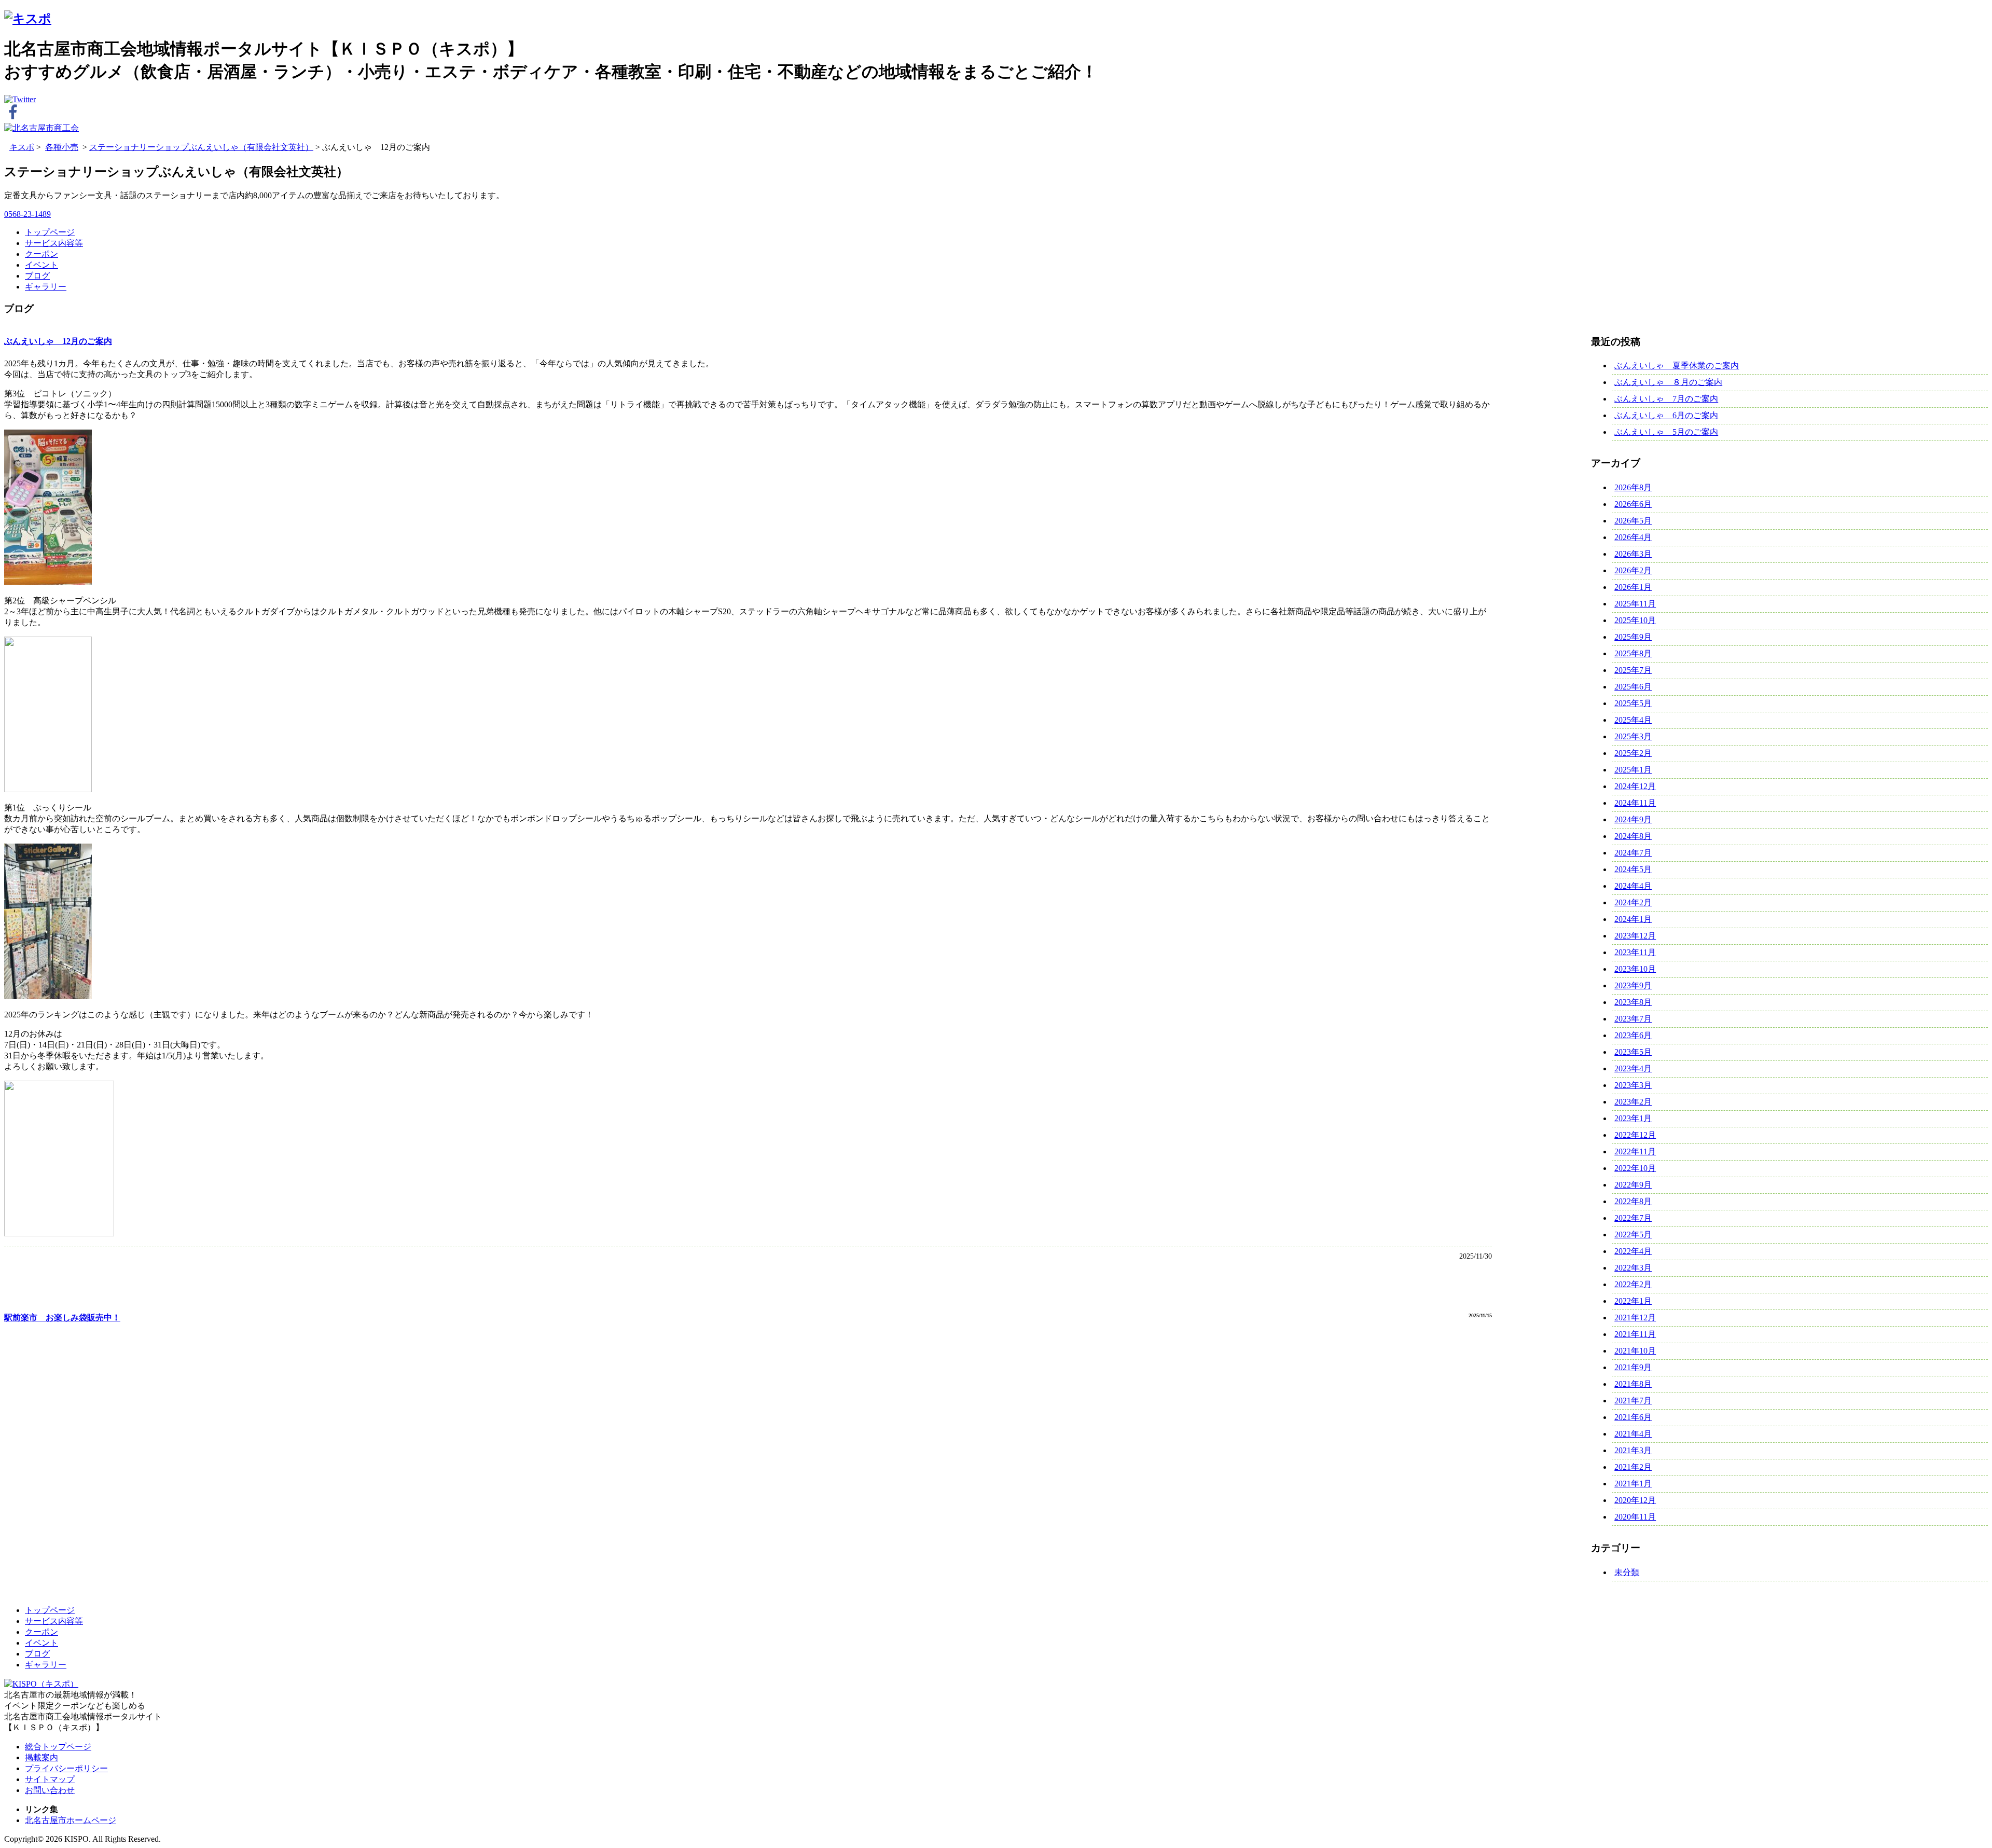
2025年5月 (1633, 703)
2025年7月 (1633, 670)
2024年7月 (1633, 853)
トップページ (50, 232)
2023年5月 (1633, 1052)
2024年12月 (1635, 786)
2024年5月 (1633, 869)
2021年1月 (1633, 1484)
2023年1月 (1633, 1118)
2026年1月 (1633, 587)
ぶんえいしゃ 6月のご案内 (1666, 415)
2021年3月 (1633, 1450)
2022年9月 (1633, 1185)
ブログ (37, 276)
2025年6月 (1633, 687)
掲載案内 (41, 1757)
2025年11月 (1635, 604)
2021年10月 (1635, 1351)
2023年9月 (1633, 985)
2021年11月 (1635, 1334)
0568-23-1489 (27, 214)
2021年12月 (1635, 1318)
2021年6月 (1633, 1417)
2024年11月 (1635, 803)
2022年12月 (1635, 1135)
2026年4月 (1633, 537)
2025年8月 (1633, 653)
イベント (41, 265)
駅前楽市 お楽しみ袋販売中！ (62, 1318)
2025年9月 (1633, 637)
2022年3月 (1633, 1268)
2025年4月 (1633, 720)
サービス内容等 (54, 243)
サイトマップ (50, 1779)
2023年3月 (1633, 1085)
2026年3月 (1633, 554)
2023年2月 (1633, 1102)
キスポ (22, 147)
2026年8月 (1633, 487)
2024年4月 (1633, 886)
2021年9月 (1633, 1367)
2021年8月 (1633, 1384)
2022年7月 (1633, 1218)
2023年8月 (1633, 1002)
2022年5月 (1633, 1235)
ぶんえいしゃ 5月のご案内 (1666, 432)
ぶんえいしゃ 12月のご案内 (58, 341)
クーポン (41, 254)
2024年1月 (1633, 919)
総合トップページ (58, 1747)
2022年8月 (1633, 1201)
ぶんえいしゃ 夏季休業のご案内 (1677, 366)
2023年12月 (1635, 936)
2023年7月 (1633, 1019)
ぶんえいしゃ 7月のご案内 (1666, 399)
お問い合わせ (50, 1790)
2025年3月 (1633, 736)
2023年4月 (1633, 1068)
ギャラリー (46, 287)
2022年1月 (1633, 1301)
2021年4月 (1633, 1434)
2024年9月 (1633, 819)
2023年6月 (1633, 1035)
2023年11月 (1635, 952)
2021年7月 (1633, 1401)
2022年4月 (1633, 1251)
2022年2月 (1633, 1284)
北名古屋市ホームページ (71, 1820)
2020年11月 (1635, 1517)
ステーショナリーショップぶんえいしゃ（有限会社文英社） (201, 147)
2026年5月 (1633, 521)
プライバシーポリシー (66, 1768)
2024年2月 (1633, 902)
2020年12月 (1635, 1500)
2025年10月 (1635, 620)
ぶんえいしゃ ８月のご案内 (1668, 382)
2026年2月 (1633, 570)
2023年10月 (1635, 969)
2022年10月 (1635, 1168)
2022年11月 (1635, 1151)
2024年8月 (1633, 836)
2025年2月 (1633, 753)
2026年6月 (1633, 504)
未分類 (1627, 1572)
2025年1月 (1633, 770)
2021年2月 (1633, 1467)
